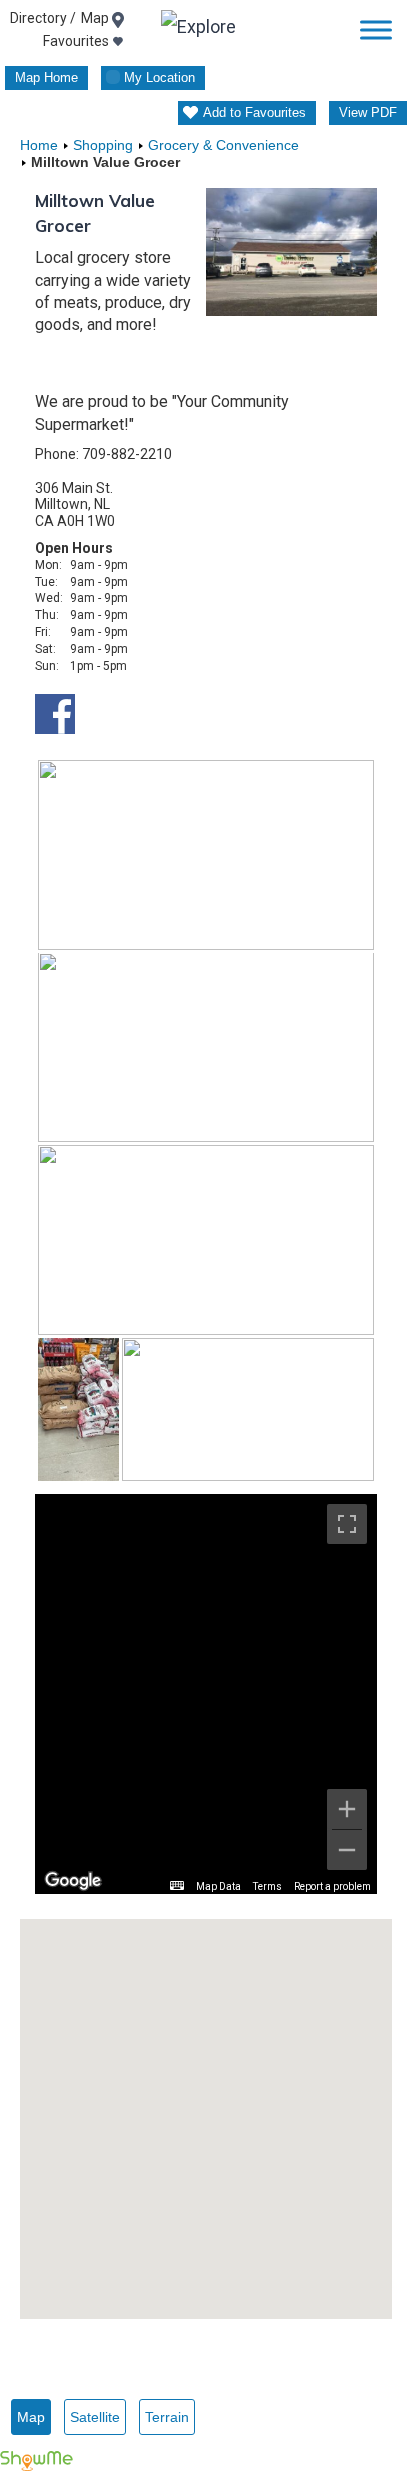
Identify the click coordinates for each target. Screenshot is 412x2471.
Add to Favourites (254, 112)
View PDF (368, 112)
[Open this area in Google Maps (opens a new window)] (73, 1881)
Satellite (95, 2417)
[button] (206, 2107)
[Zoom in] (347, 1809)
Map (31, 2417)
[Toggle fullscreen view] (347, 1524)
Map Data (218, 1886)
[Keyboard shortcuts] (177, 1885)
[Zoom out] (347, 1850)
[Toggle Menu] (376, 29)
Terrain (167, 2417)
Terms (267, 1886)
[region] (206, 1694)
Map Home (46, 77)
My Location (159, 77)
